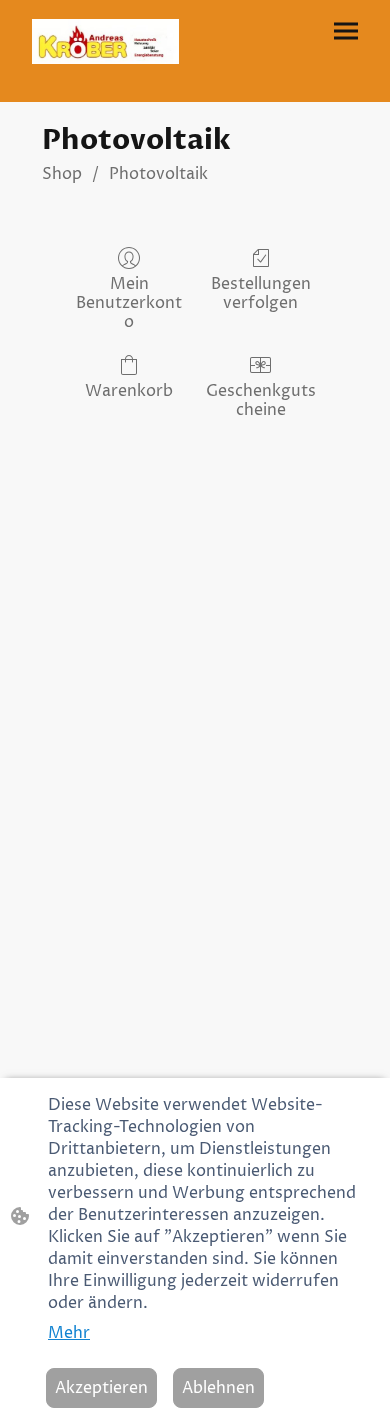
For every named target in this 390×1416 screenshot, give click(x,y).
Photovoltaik (158, 174)
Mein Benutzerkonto (129, 303)
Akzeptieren (101, 1388)
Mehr (69, 1333)
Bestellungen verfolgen (261, 293)
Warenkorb (129, 390)
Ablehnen (218, 1388)
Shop (62, 174)
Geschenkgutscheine (261, 400)
